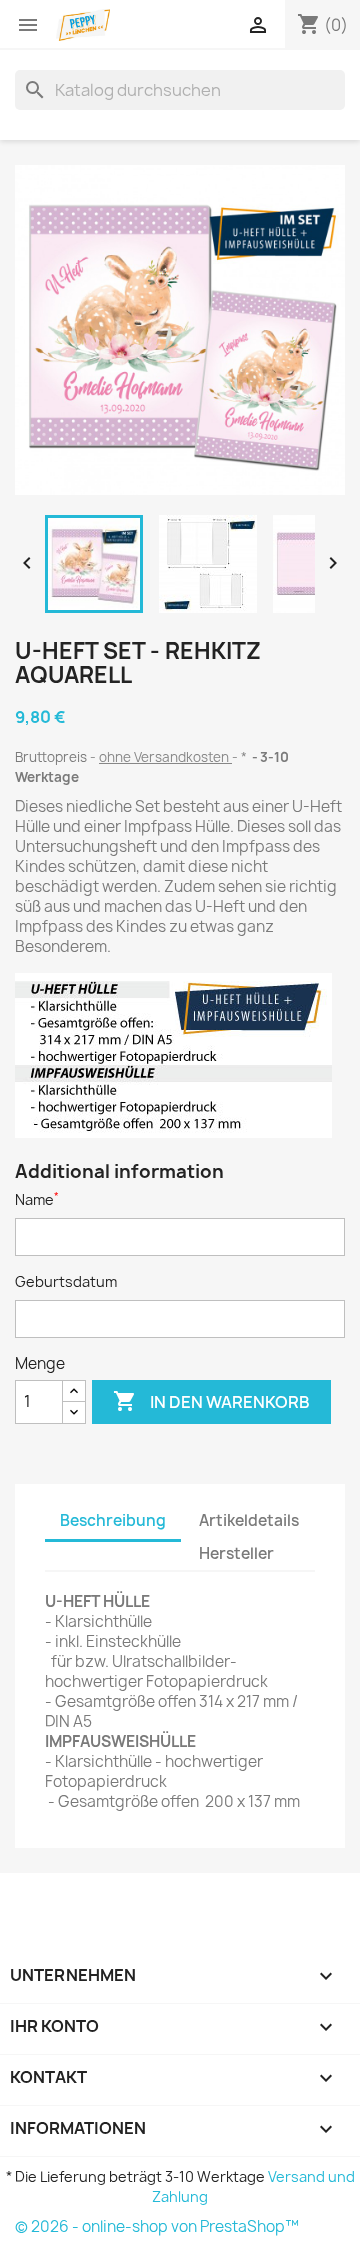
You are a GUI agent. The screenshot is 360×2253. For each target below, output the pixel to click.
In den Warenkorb (211, 1401)
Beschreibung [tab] (113, 1520)
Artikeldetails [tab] (249, 1520)
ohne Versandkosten (165, 757)
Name (37, 1199)
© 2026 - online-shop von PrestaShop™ (157, 2226)
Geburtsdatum (66, 1281)
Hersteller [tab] (236, 1553)
